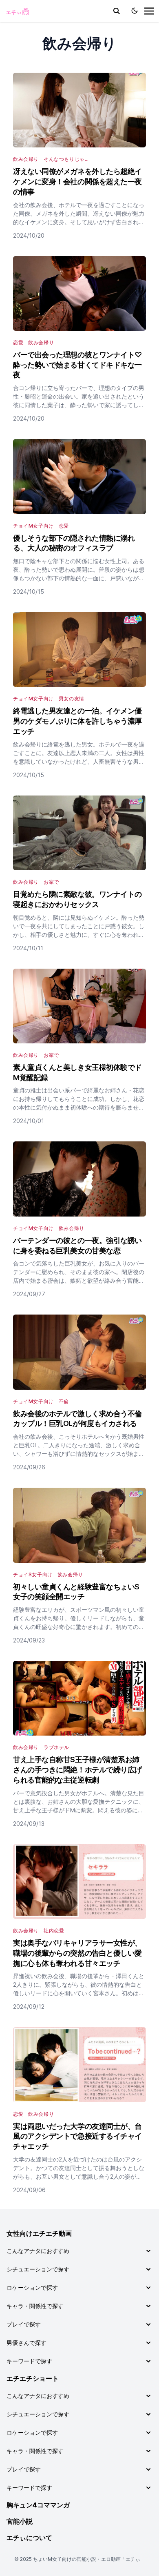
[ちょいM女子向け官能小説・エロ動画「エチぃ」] (17, 11)
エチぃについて (29, 2538)
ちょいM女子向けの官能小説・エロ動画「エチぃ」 (89, 2559)
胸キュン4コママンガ (38, 2505)
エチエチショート (33, 2378)
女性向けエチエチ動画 (39, 2233)
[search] (117, 11)
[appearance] (135, 11)
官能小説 (20, 2521)
